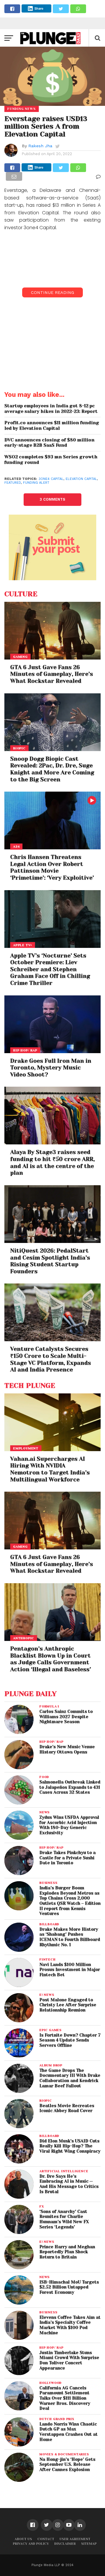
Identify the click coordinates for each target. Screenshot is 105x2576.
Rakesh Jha (40, 146)
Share (39, 8)
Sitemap (89, 2544)
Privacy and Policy (31, 2544)
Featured (13, 483)
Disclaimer (65, 2544)
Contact (46, 2539)
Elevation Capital (81, 479)
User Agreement (75, 2539)
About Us (23, 2539)
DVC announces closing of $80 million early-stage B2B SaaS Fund (49, 443)
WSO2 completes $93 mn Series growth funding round (51, 460)
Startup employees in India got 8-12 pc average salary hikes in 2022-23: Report (51, 409)
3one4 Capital (51, 479)
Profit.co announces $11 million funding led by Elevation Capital (52, 426)
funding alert (36, 483)
